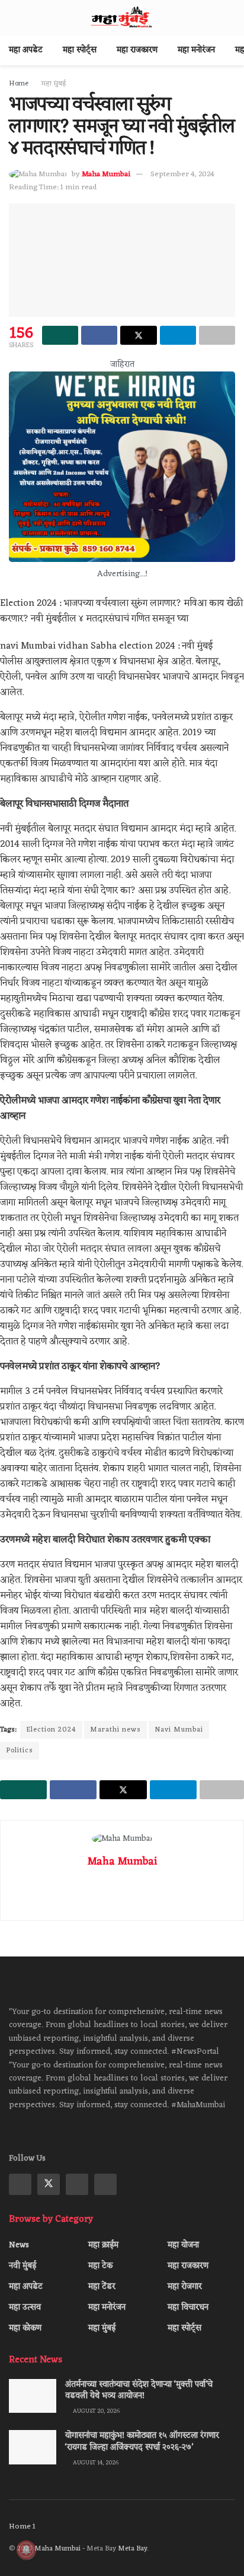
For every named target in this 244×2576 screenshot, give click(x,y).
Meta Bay (132, 2549)
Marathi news (115, 1730)
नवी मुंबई (23, 2266)
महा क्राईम (103, 2245)
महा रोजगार (185, 2287)
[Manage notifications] (26, 2550)
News (19, 2245)
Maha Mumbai (106, 174)
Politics (20, 1751)
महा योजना (183, 2245)
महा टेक (100, 2266)
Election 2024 (51, 1730)
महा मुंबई (54, 84)
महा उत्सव (25, 2307)
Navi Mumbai (179, 1730)
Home (19, 84)
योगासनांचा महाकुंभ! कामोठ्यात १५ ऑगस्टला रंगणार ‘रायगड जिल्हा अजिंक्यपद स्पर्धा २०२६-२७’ (142, 2442)
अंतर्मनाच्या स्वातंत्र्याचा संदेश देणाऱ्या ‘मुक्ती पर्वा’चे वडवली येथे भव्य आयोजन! (139, 2391)
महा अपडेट (26, 50)
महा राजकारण (137, 50)
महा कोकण (25, 2328)
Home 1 (22, 2526)
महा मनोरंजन (196, 50)
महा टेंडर (102, 2287)
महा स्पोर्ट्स (80, 50)
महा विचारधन (188, 2307)
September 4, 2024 (182, 174)
